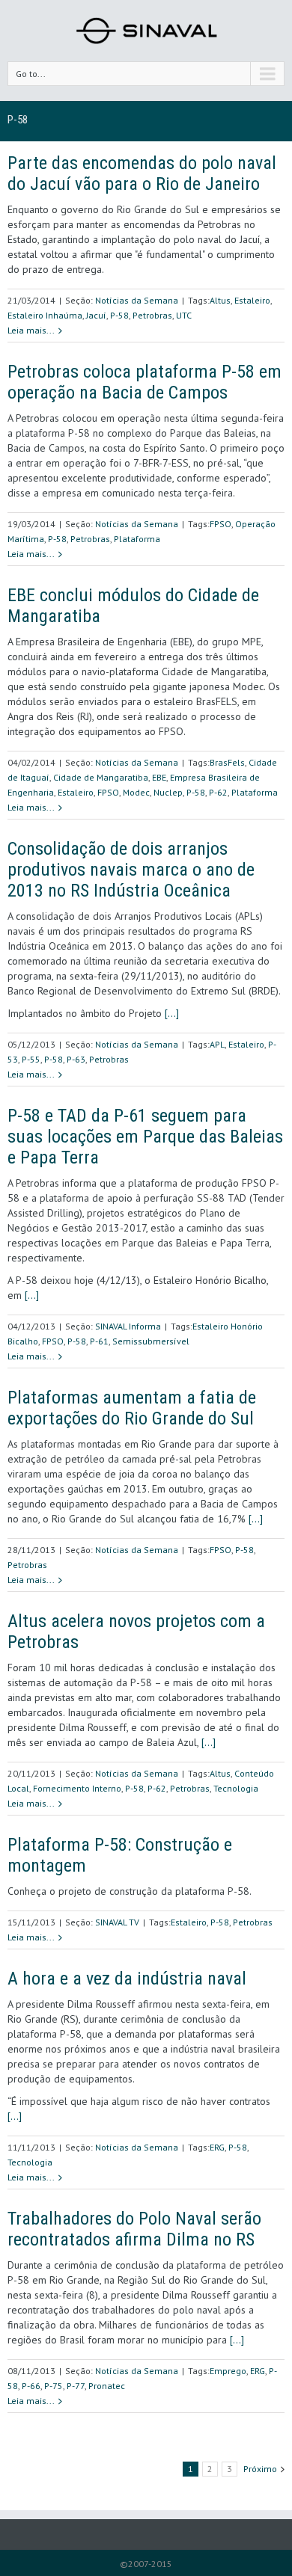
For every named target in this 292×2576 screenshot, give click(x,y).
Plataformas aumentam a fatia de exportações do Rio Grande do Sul (132, 1408)
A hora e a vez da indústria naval (127, 1979)
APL (217, 1044)
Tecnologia (236, 1788)
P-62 (218, 792)
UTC (184, 315)
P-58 (119, 315)
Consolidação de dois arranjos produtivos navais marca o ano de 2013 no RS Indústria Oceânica (131, 870)
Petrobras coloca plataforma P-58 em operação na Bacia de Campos (145, 382)
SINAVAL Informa (128, 1326)
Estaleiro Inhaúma (45, 315)
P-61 (99, 1341)
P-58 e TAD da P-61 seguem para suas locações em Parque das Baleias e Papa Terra (145, 1137)
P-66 (31, 2386)
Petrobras (152, 315)
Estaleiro (252, 300)
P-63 (76, 1059)
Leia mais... (31, 330)
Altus (220, 300)
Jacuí (96, 315)
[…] (172, 1013)
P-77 (76, 2386)
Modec (136, 792)
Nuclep (168, 792)
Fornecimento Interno (77, 1788)
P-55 (31, 1059)
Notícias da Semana (137, 300)
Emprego (228, 2371)
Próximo (260, 2469)
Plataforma (137, 539)
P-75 (54, 2386)
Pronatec (107, 2386)
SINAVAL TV (117, 1922)
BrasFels (227, 762)
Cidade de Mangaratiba (101, 777)
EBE (159, 777)
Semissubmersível (151, 1341)
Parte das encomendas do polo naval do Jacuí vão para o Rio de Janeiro (142, 173)
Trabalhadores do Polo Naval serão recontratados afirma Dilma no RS (134, 2229)
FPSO (220, 524)
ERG (217, 2147)
